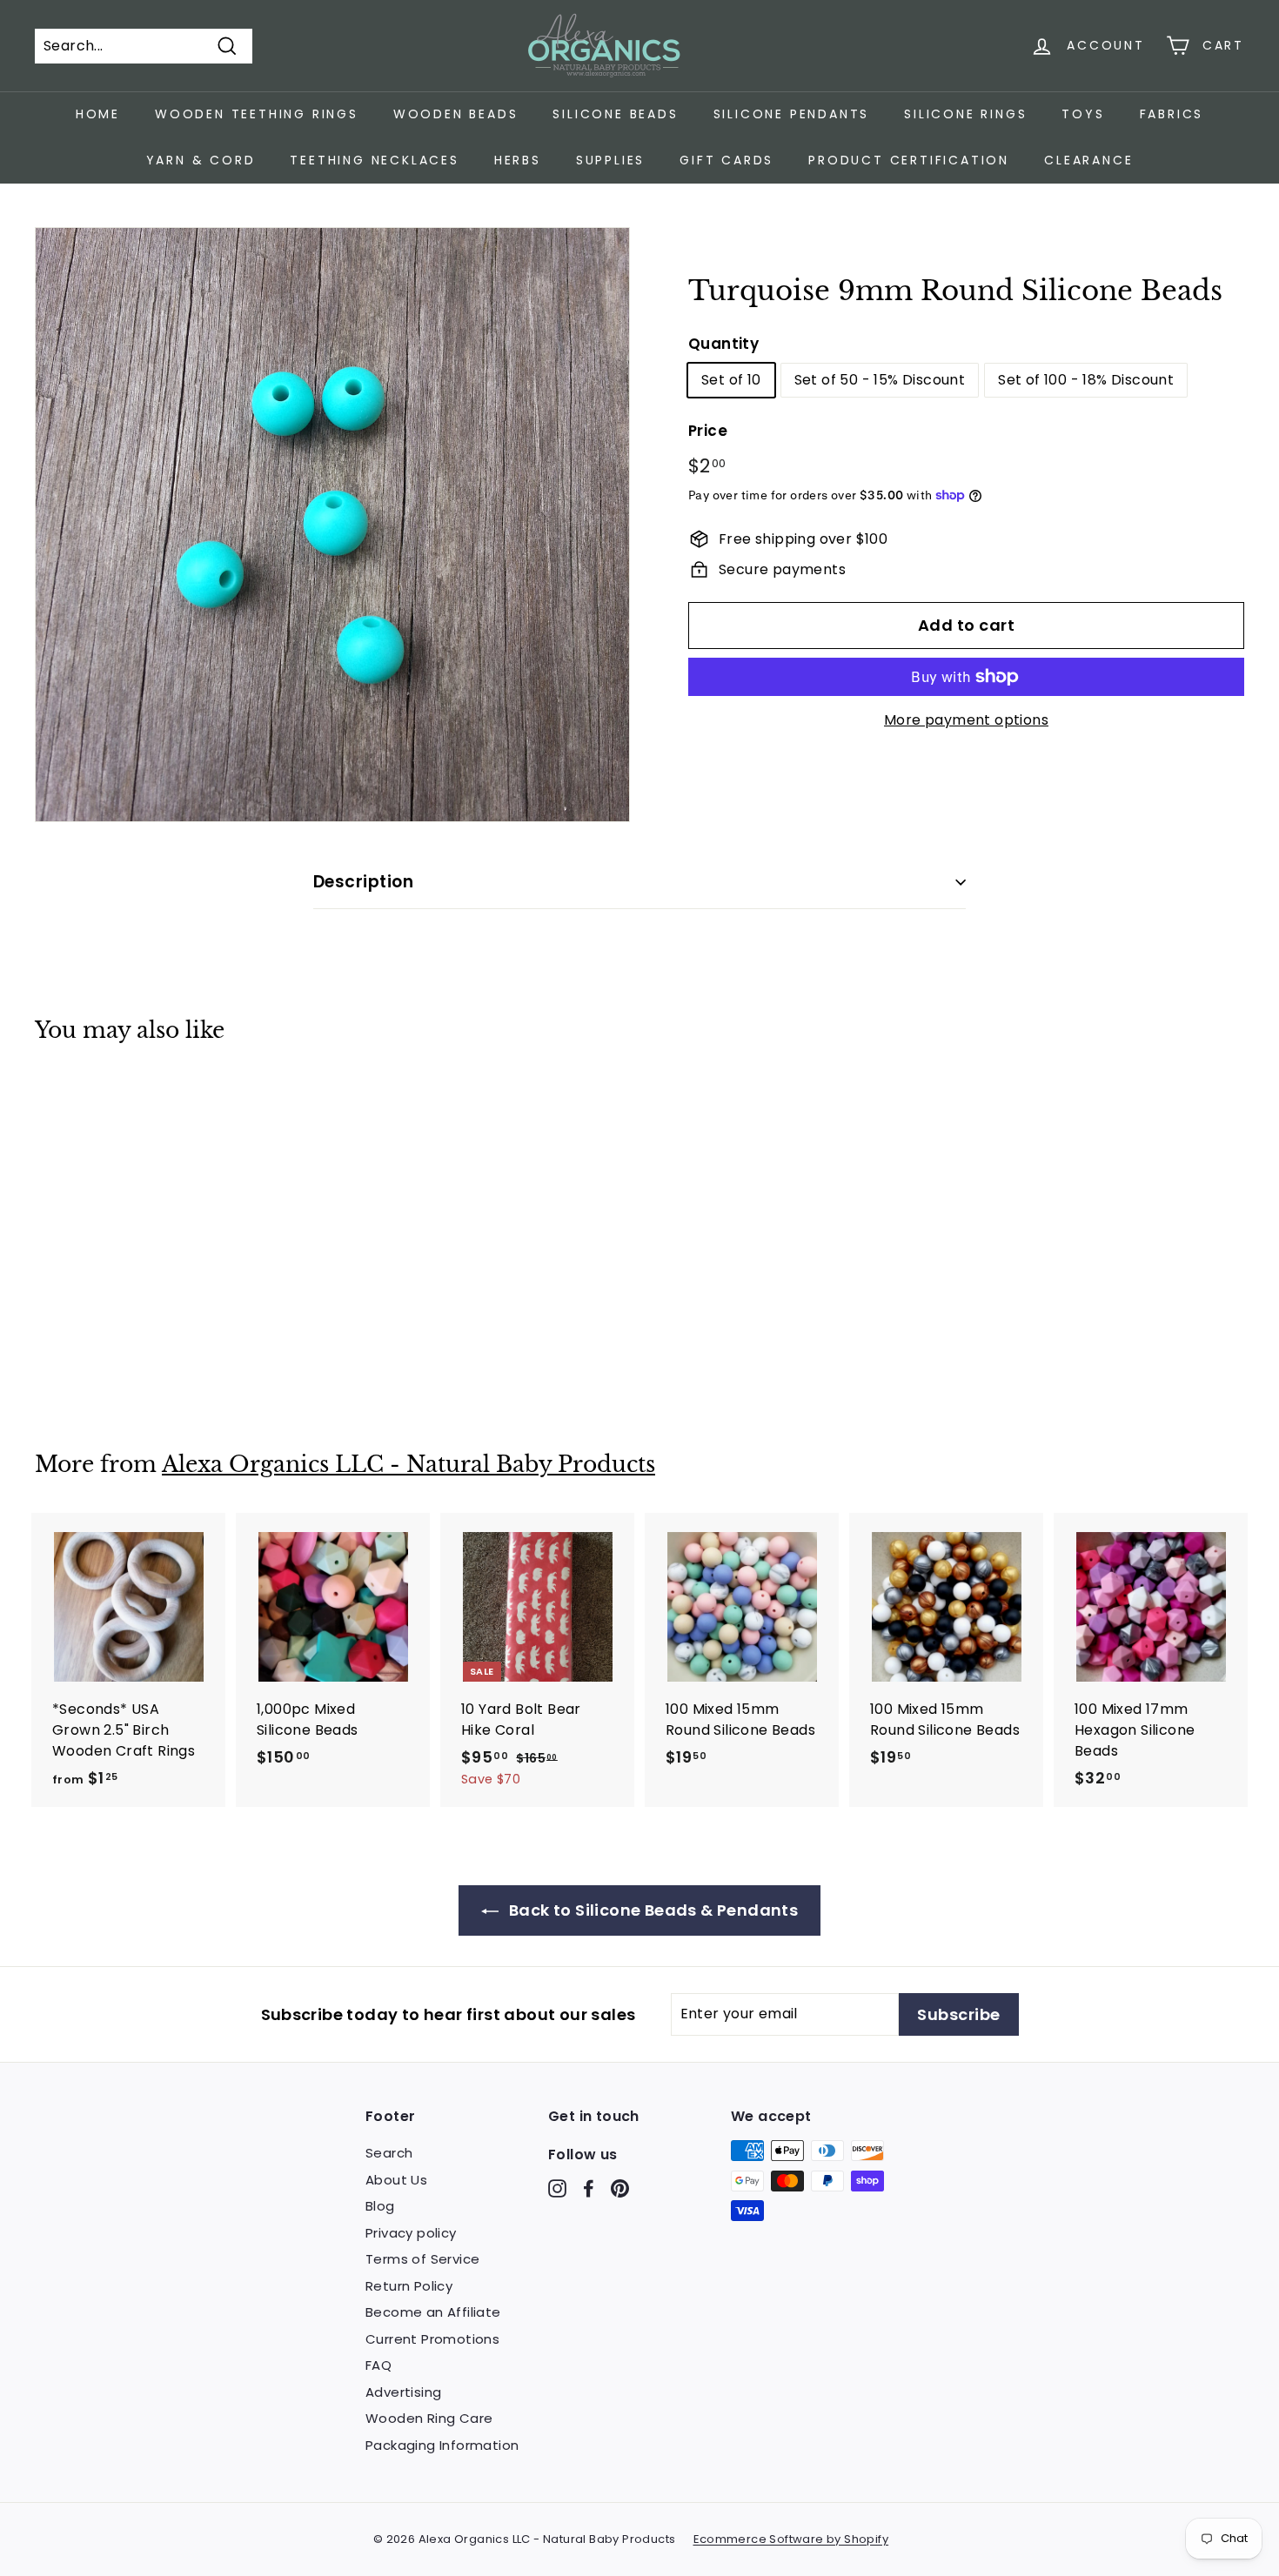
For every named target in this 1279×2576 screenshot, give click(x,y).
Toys (1083, 114)
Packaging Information (442, 2445)
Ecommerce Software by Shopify (791, 2539)
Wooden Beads (456, 114)
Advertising (403, 2392)
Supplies (610, 160)
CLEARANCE (1088, 160)
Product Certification (909, 160)
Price (708, 431)
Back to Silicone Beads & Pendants (652, 1910)
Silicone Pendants (792, 114)
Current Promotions (432, 2339)
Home (98, 114)
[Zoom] (332, 525)
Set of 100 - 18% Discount (1086, 380)
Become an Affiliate (433, 2312)
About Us (396, 2180)
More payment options (966, 720)
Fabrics (1172, 114)
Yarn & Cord (201, 160)
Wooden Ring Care (429, 2418)
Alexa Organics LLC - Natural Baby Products (408, 1465)
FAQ (378, 2365)
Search (389, 2153)
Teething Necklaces (374, 160)
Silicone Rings (965, 114)
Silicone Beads (615, 114)
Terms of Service (422, 2259)
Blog (380, 2206)
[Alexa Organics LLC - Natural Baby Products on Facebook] (589, 2188)
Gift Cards (727, 160)
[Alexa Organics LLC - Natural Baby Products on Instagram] (557, 2188)
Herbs (518, 160)
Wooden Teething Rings (257, 114)
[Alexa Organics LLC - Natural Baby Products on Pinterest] (620, 2188)
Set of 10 (731, 380)
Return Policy (409, 2286)
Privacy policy (411, 2233)
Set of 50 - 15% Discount (880, 380)
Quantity (723, 344)
